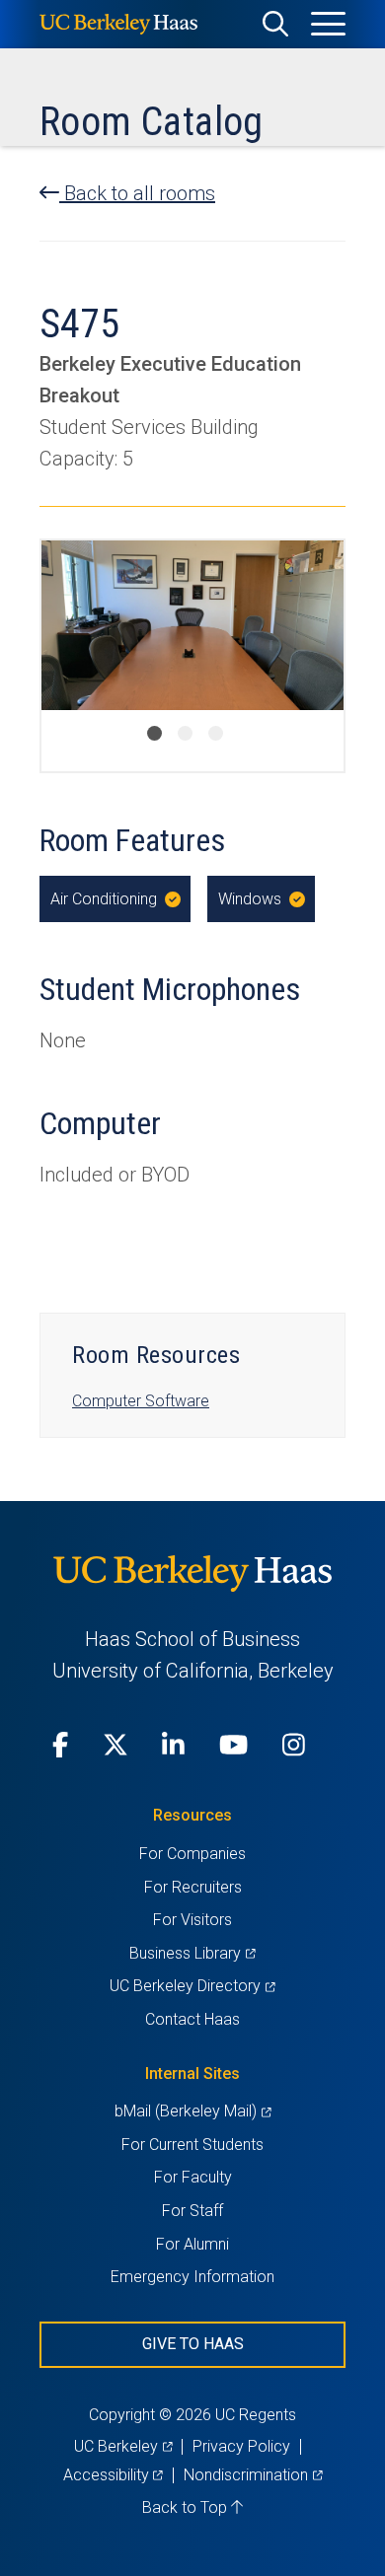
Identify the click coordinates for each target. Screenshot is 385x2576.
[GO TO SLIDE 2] (185, 733)
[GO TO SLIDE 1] (154, 733)
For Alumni (192, 2244)
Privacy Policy (241, 2446)
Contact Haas (192, 2019)
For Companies (192, 1854)
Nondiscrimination (253, 2475)
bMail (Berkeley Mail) (192, 2111)
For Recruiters (193, 1887)
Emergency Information (192, 2277)
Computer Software (141, 1401)
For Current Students (192, 2145)
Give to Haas (193, 2344)
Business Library (192, 1953)
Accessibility (113, 2475)
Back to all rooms (137, 193)
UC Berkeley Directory (192, 1986)
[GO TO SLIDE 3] (216, 733)
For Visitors (192, 1920)
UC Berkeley (123, 2446)
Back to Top (187, 2507)
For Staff (192, 2211)
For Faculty (193, 2177)
